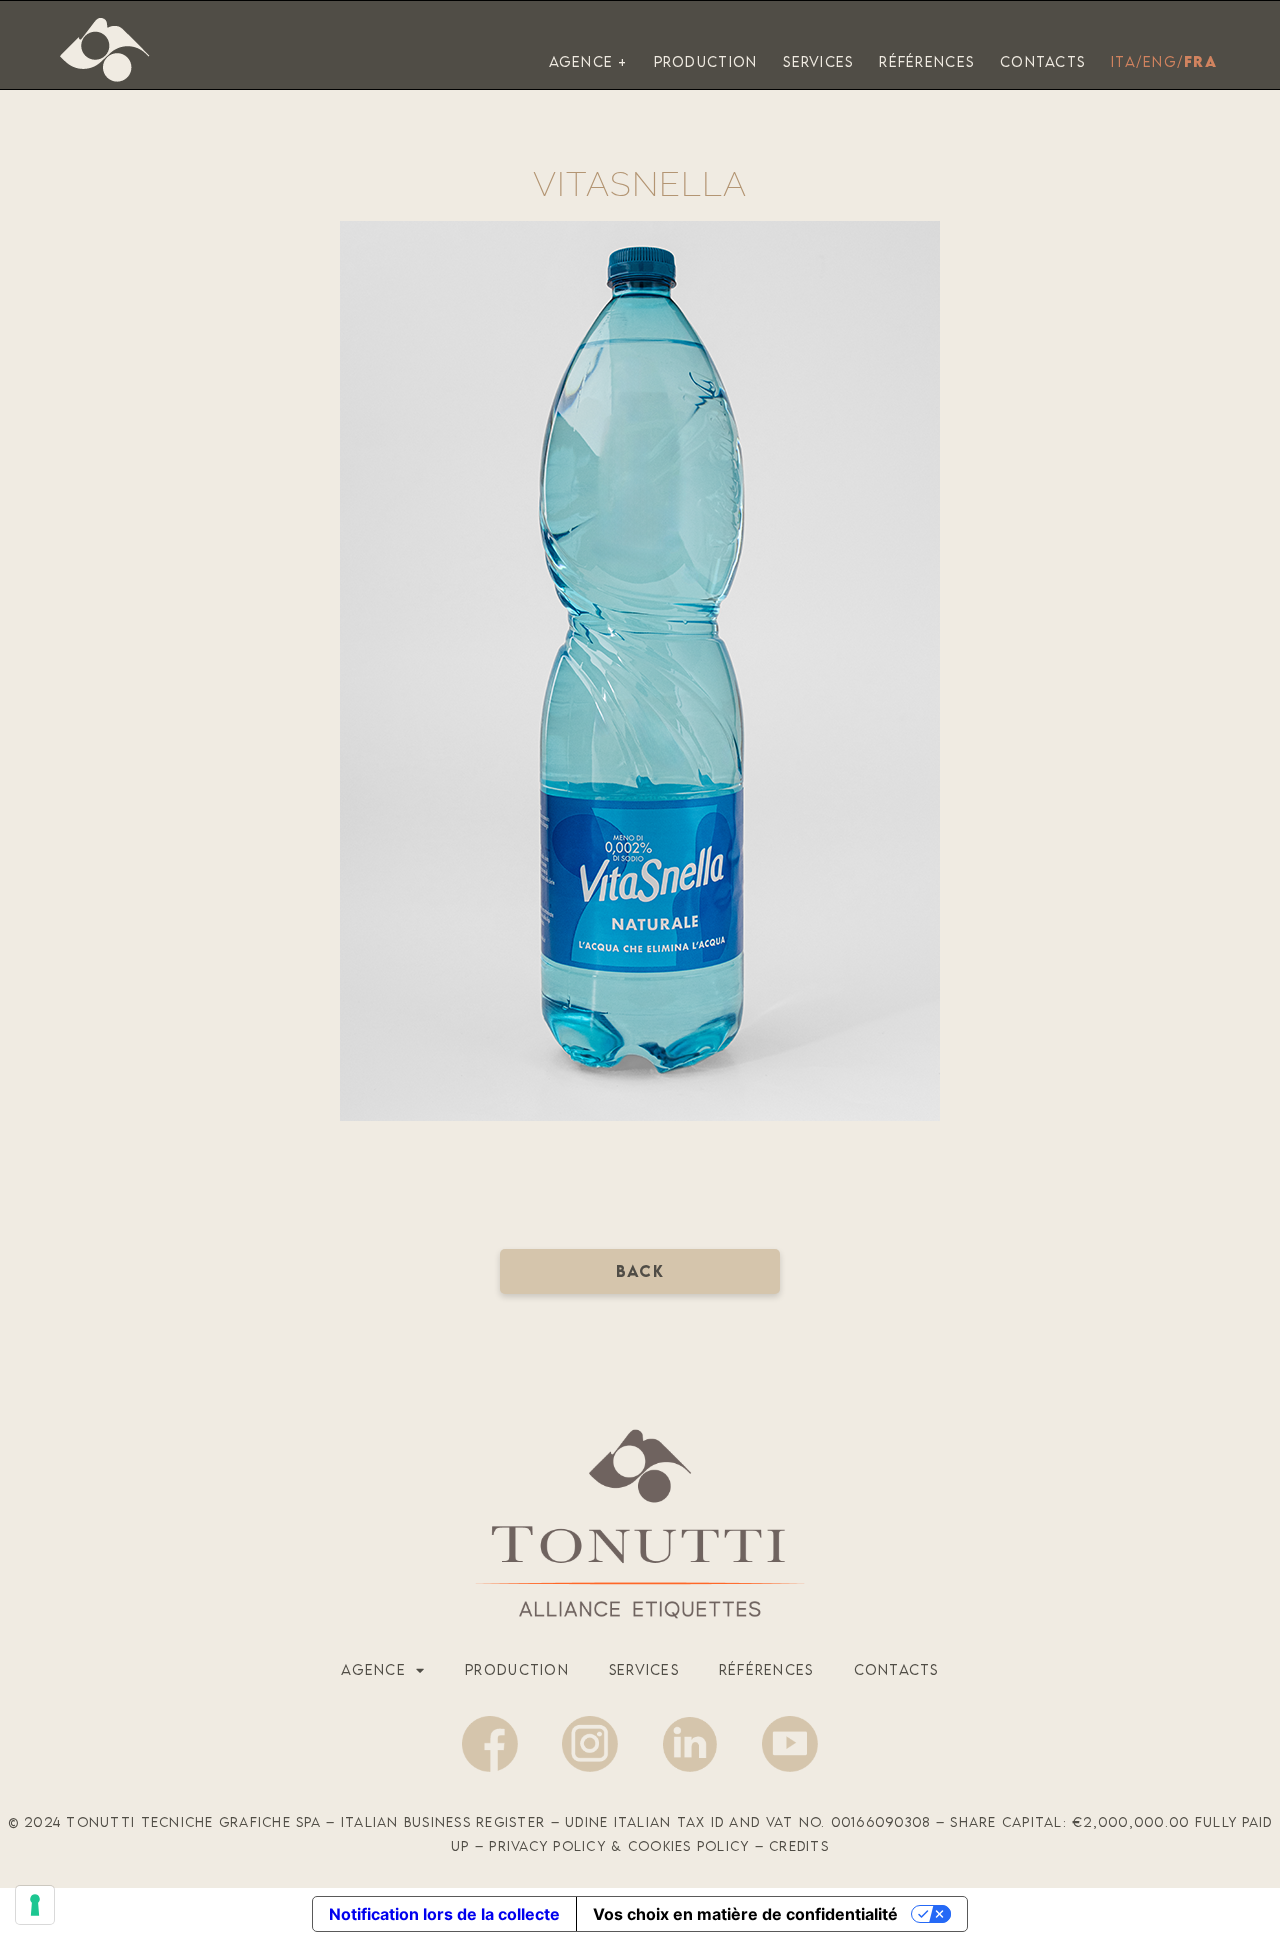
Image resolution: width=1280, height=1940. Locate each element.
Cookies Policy (689, 1846)
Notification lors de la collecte (444, 1914)
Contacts (896, 1669)
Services (644, 1669)
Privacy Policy (547, 1846)
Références (766, 1669)
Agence (373, 1669)
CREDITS (799, 1846)
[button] (640, 1271)
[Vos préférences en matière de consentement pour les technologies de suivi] (35, 1905)
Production (517, 1669)
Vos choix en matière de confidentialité (745, 1914)
